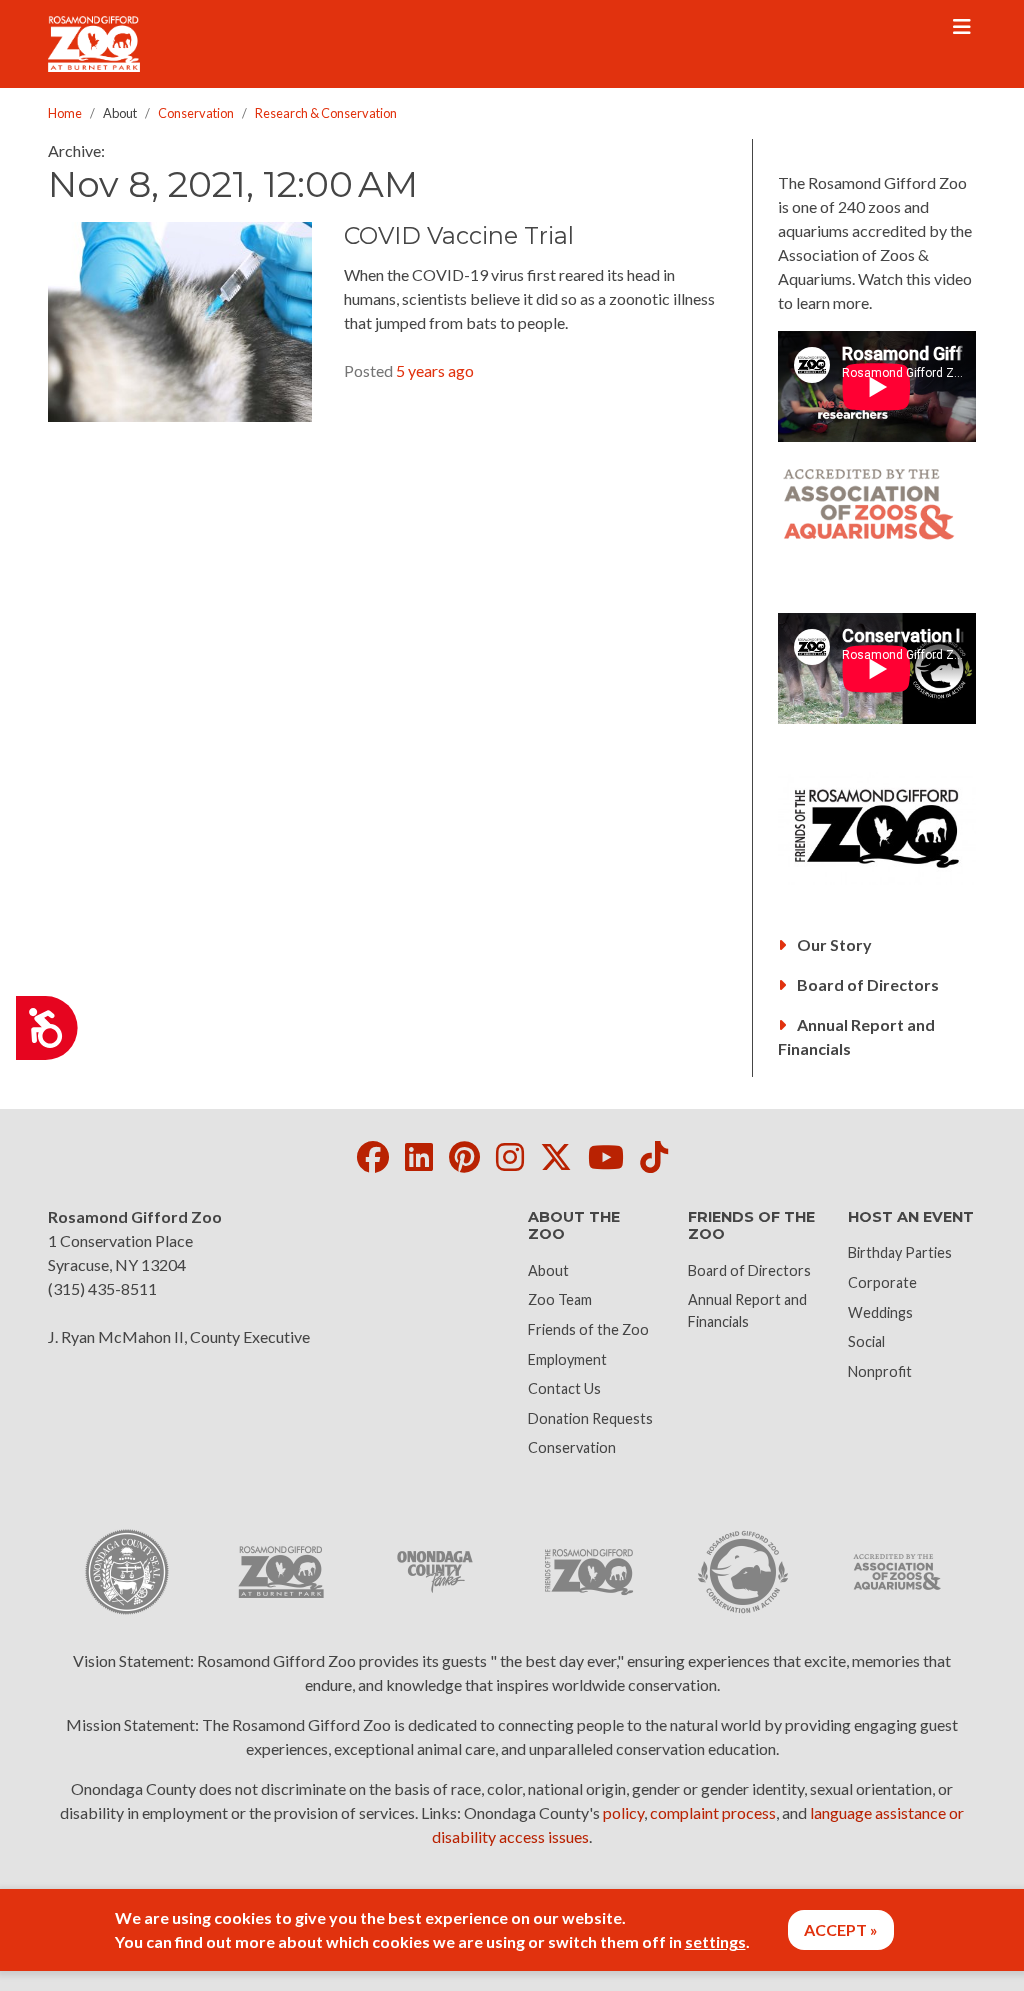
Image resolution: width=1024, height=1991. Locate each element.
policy (623, 1812)
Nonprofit (880, 1371)
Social (866, 1341)
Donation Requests (590, 1418)
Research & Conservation (326, 113)
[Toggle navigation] (962, 27)
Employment (567, 1359)
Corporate (882, 1282)
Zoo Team (560, 1299)
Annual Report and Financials (856, 1036)
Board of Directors (866, 984)
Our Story (833, 944)
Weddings (880, 1312)
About (548, 1270)
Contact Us (564, 1388)
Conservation (196, 113)
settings (715, 1941)
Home (65, 113)
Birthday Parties (900, 1252)
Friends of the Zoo (588, 1329)
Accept (835, 1929)
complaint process (713, 1812)
